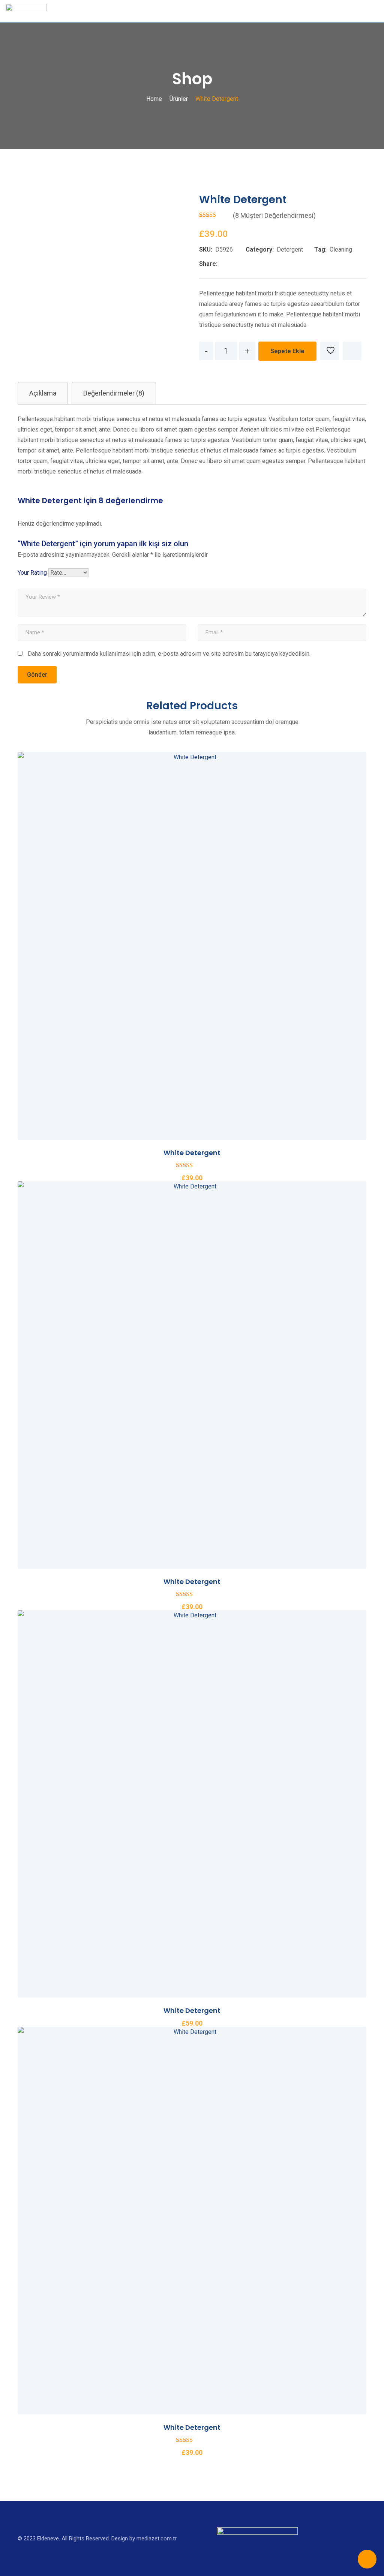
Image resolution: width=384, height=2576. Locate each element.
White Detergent (192, 1153)
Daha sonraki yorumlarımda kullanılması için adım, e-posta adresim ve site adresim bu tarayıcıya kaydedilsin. (169, 654)
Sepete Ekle (287, 351)
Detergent (290, 250)
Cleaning (341, 250)
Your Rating (32, 573)
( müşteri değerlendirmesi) (274, 215)
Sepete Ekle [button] (151, 943)
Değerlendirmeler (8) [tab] (114, 393)
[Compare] (352, 351)
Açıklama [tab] (43, 393)
